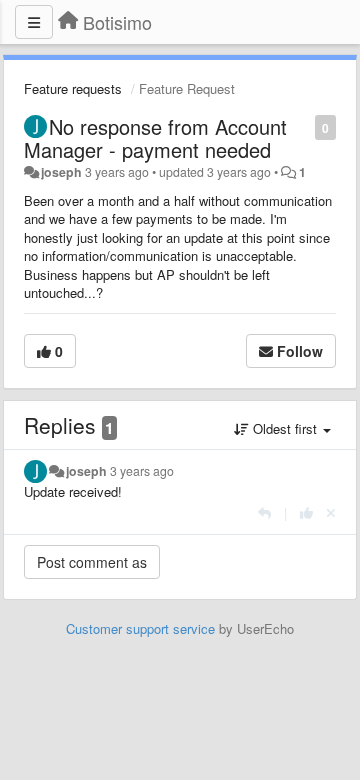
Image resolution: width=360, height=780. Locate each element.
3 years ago (142, 471)
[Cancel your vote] (331, 512)
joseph (61, 172)
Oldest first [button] (285, 428)
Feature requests (73, 88)
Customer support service (140, 628)
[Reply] (264, 512)
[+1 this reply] (306, 512)
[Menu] (34, 22)
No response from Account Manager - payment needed (155, 138)
